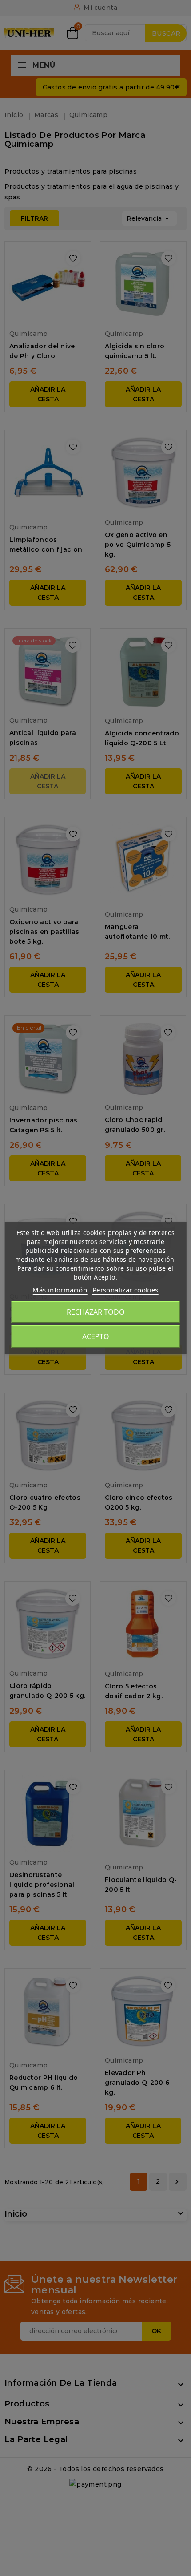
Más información (60, 1290)
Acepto (96, 1336)
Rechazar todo (96, 1312)
